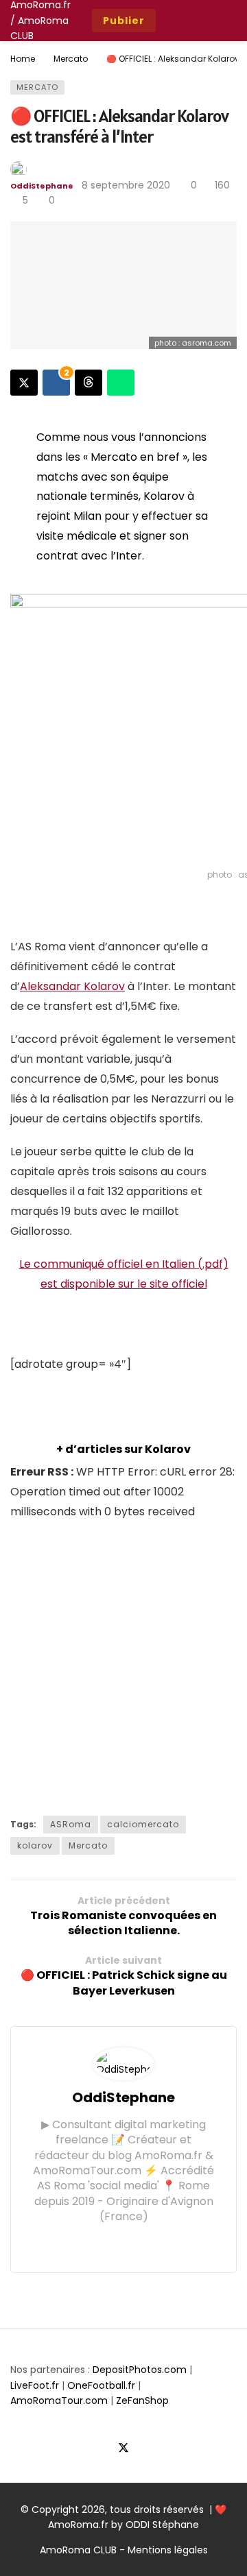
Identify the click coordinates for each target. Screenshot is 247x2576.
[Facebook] (92, 2243)
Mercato (37, 87)
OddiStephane (42, 186)
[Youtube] (148, 2449)
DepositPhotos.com (140, 2370)
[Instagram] (134, 2243)
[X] (124, 2449)
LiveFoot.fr (35, 2385)
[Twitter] (113, 2243)
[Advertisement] (123, 1665)
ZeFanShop (142, 2400)
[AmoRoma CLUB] (226, 21)
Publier (124, 21)
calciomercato (143, 1824)
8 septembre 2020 (126, 185)
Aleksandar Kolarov (72, 986)
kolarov (35, 1845)
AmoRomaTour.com (59, 2400)
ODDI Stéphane (162, 2525)
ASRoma (71, 1824)
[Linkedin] (156, 2243)
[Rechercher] (196, 21)
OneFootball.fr (101, 2385)
